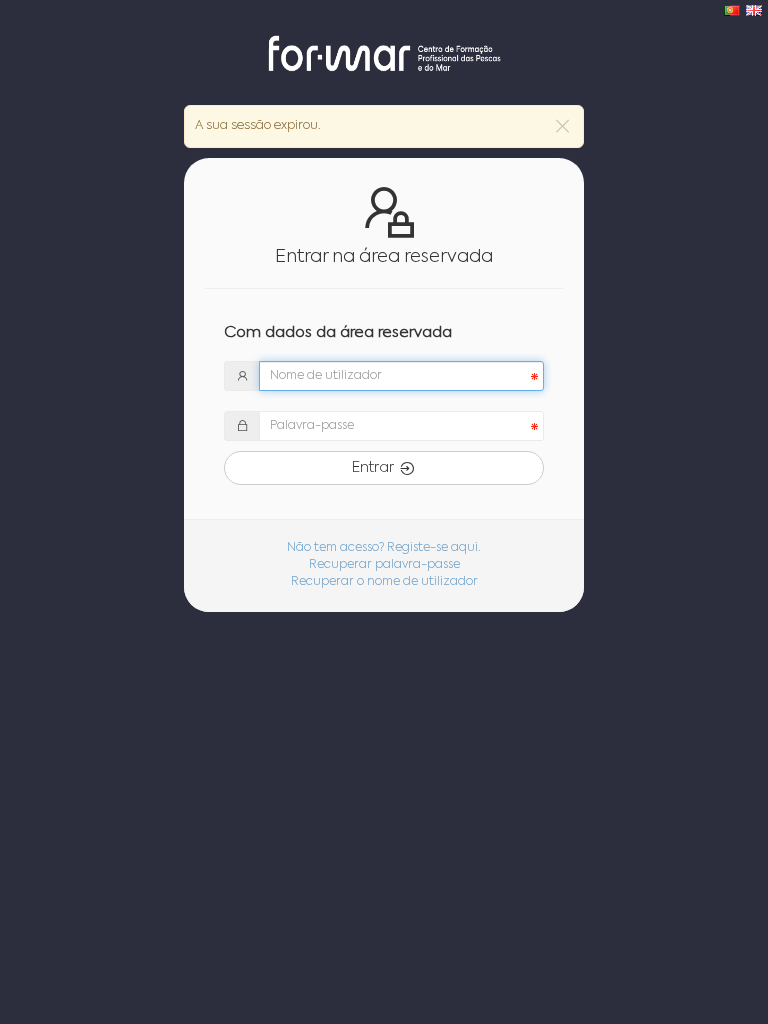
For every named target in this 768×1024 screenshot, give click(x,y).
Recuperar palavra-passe (384, 565)
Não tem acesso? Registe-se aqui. (384, 548)
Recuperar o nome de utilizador (384, 582)
